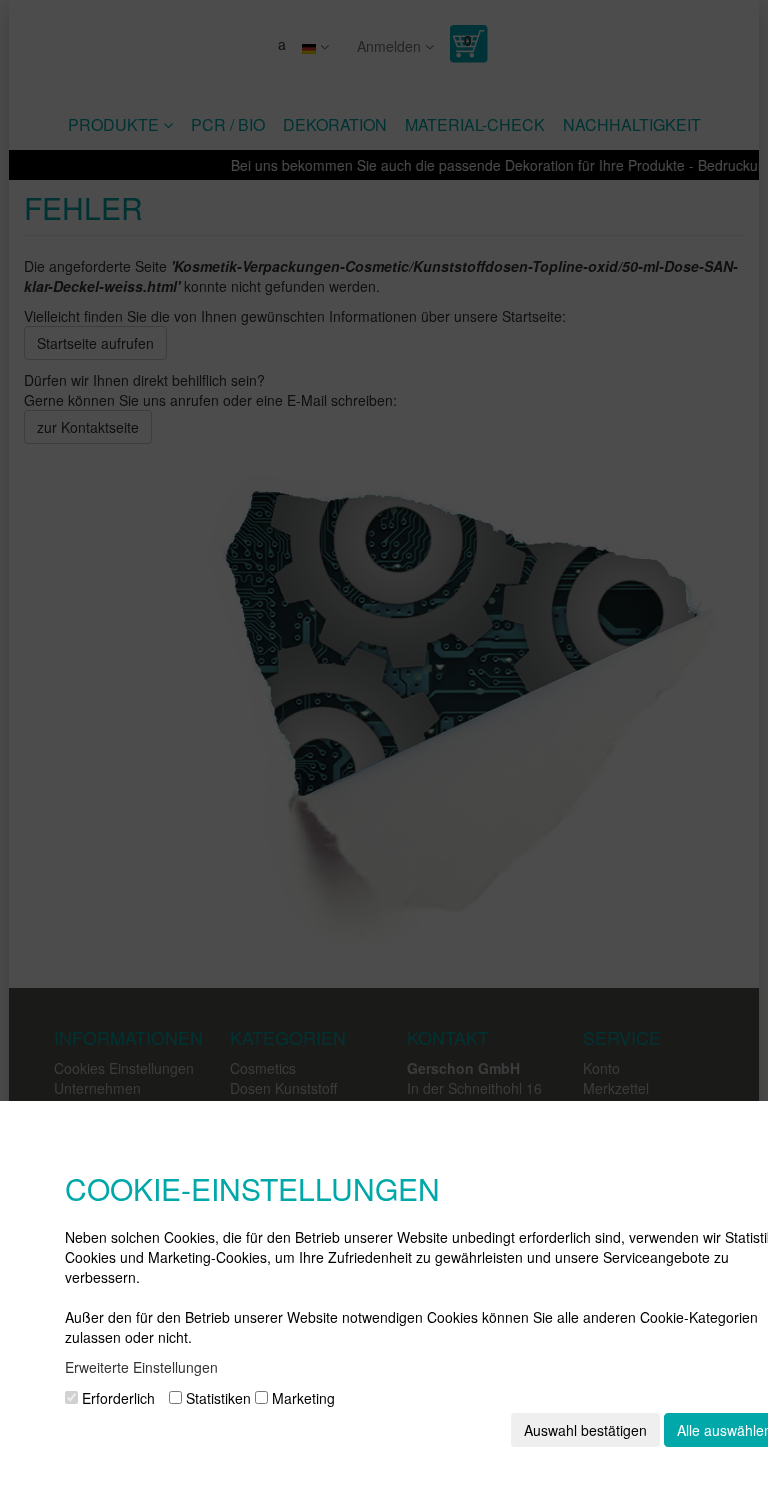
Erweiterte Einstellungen (141, 1367)
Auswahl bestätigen (585, 1430)
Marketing (301, 1398)
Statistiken (216, 1398)
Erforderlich (116, 1398)
